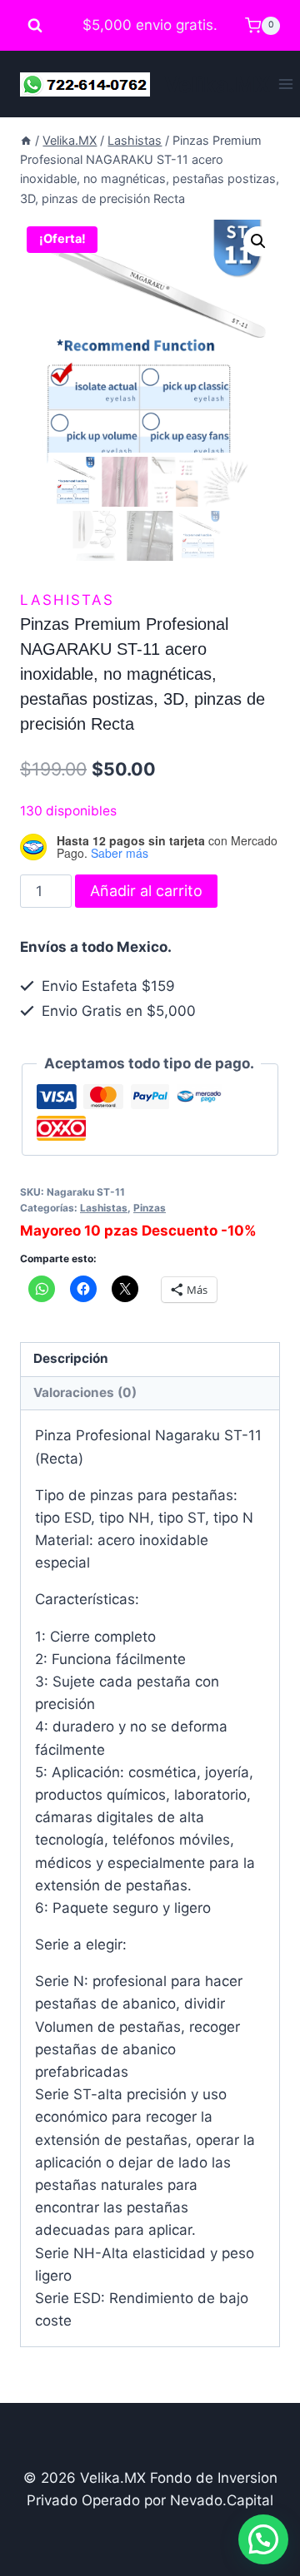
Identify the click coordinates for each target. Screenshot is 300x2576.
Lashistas (67, 600)
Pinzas (150, 1208)
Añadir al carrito (146, 891)
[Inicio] (26, 140)
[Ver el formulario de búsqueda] (35, 26)
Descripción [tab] (71, 1358)
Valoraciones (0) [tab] (85, 1392)
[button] (258, 241)
